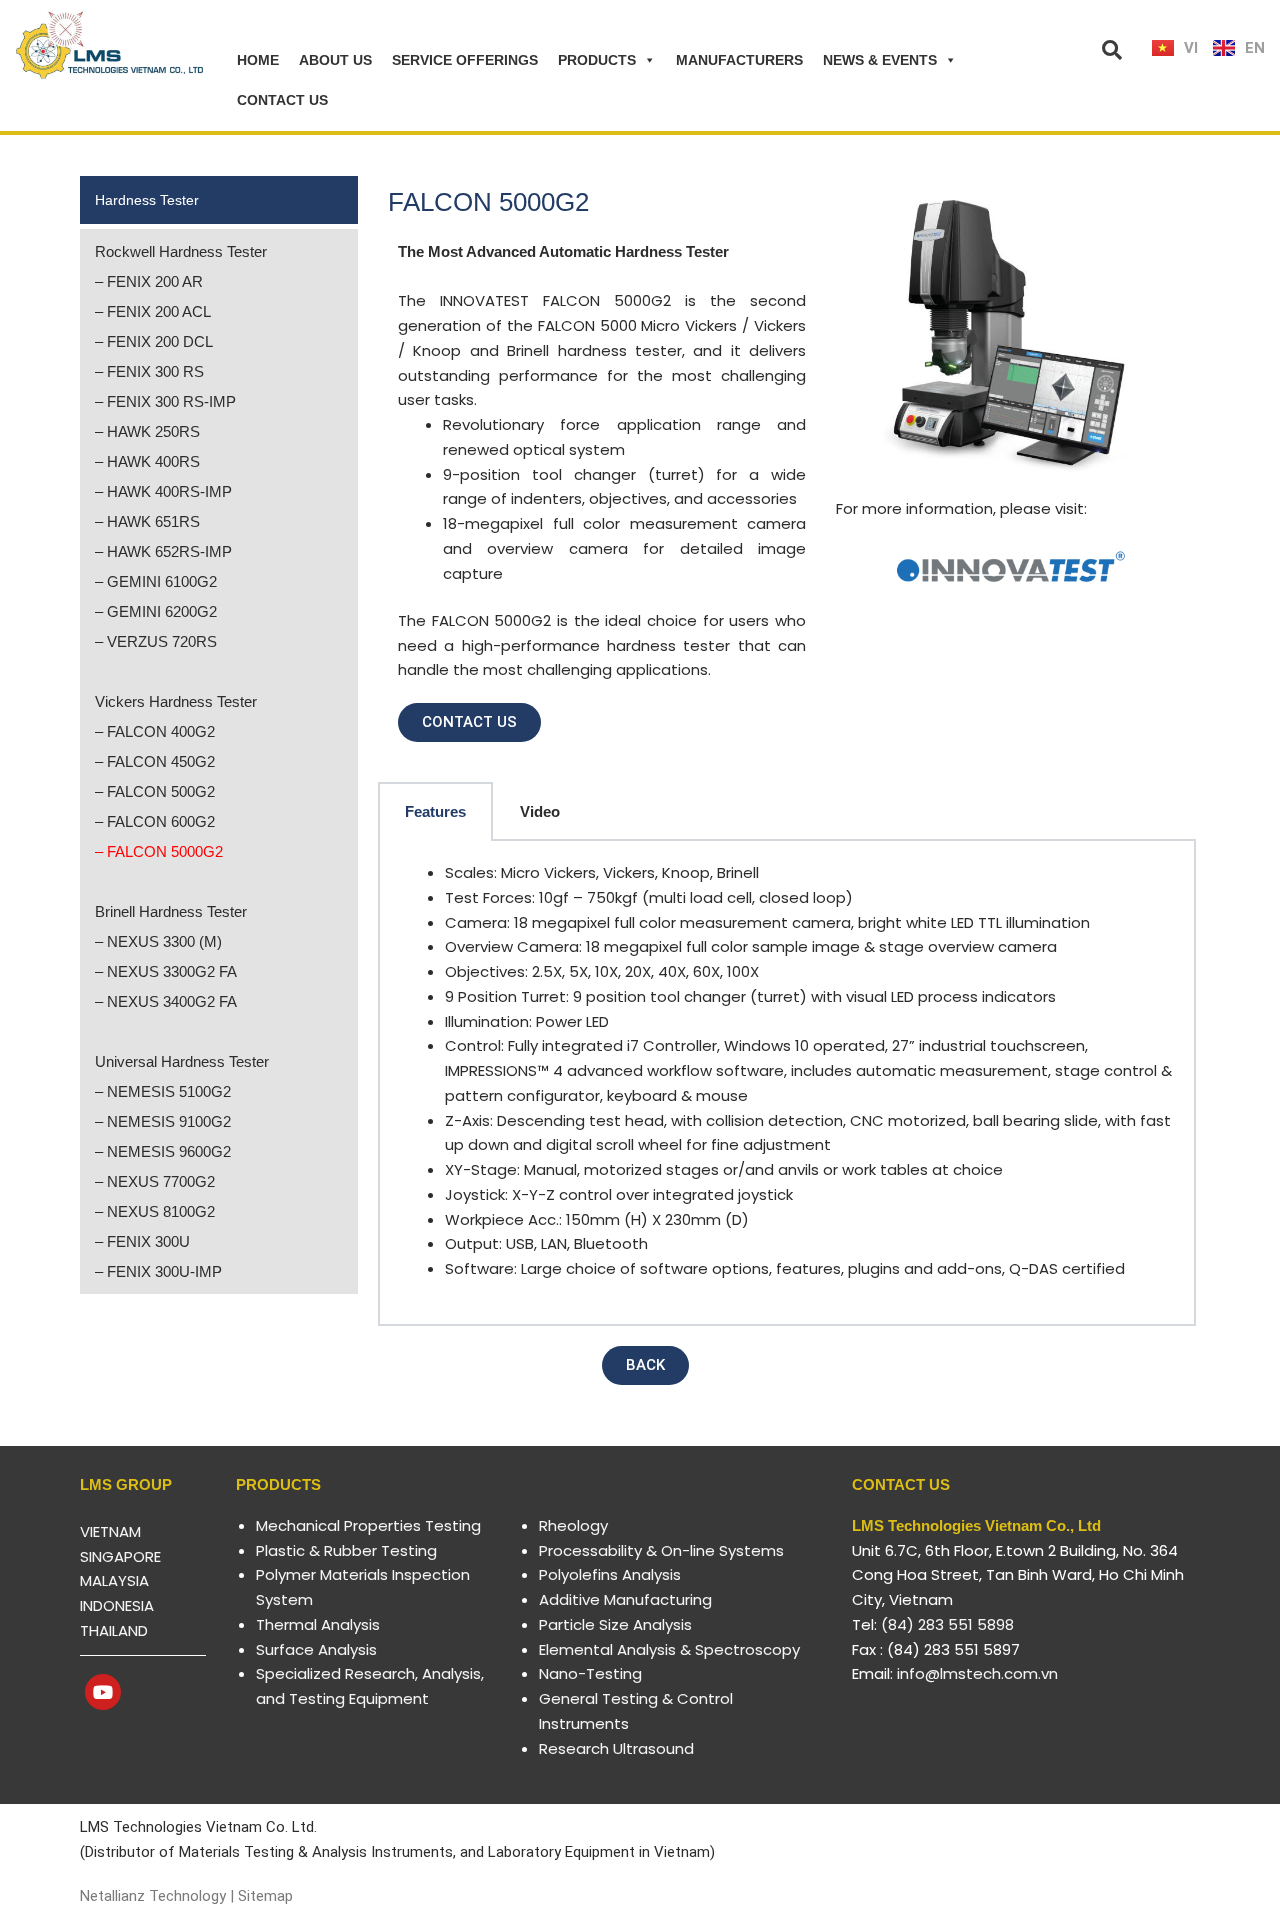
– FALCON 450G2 (155, 761)
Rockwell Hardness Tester (181, 251)
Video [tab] (540, 811)
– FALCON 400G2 (155, 731)
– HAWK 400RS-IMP (163, 491)
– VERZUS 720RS (156, 641)
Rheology (573, 1525)
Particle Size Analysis (615, 1624)
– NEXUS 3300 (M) (158, 941)
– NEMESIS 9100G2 (163, 1121)
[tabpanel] (787, 1083)
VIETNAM (110, 1531)
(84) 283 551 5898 (947, 1624)
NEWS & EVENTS (880, 60)
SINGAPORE (120, 1556)
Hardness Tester (147, 200)
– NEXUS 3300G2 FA (166, 971)
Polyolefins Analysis (610, 1574)
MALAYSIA (114, 1580)
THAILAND (114, 1630)
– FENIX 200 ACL (153, 311)
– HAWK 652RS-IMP (163, 551)
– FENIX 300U (142, 1241)
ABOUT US (335, 60)
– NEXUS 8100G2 (155, 1211)
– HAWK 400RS (147, 461)
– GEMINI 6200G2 (156, 611)
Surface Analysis (316, 1649)
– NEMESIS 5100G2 (163, 1091)
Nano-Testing (590, 1673)
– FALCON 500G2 (155, 791)
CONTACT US (282, 100)
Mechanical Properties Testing (368, 1525)
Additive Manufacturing (625, 1599)
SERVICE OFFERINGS (465, 60)
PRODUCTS (597, 60)
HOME (258, 60)
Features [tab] (435, 811)
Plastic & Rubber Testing (346, 1550)
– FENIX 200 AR (149, 281)
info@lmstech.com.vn (977, 1673)
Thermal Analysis (318, 1624)
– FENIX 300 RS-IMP (165, 401)
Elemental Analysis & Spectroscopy (669, 1649)
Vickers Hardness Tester (176, 701)
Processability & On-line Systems (661, 1550)
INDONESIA (117, 1605)
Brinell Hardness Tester (171, 911)
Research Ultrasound (616, 1748)
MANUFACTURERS (739, 60)
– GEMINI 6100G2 (156, 581)
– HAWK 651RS (147, 521)
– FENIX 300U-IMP (158, 1271)
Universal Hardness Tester (182, 1061)
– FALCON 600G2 (155, 821)
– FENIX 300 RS (149, 371)
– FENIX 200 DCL (154, 341)
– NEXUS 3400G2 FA (166, 1001)
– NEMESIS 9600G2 (163, 1151)
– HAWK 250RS (147, 431)
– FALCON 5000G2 (159, 851)
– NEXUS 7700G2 (155, 1181)
